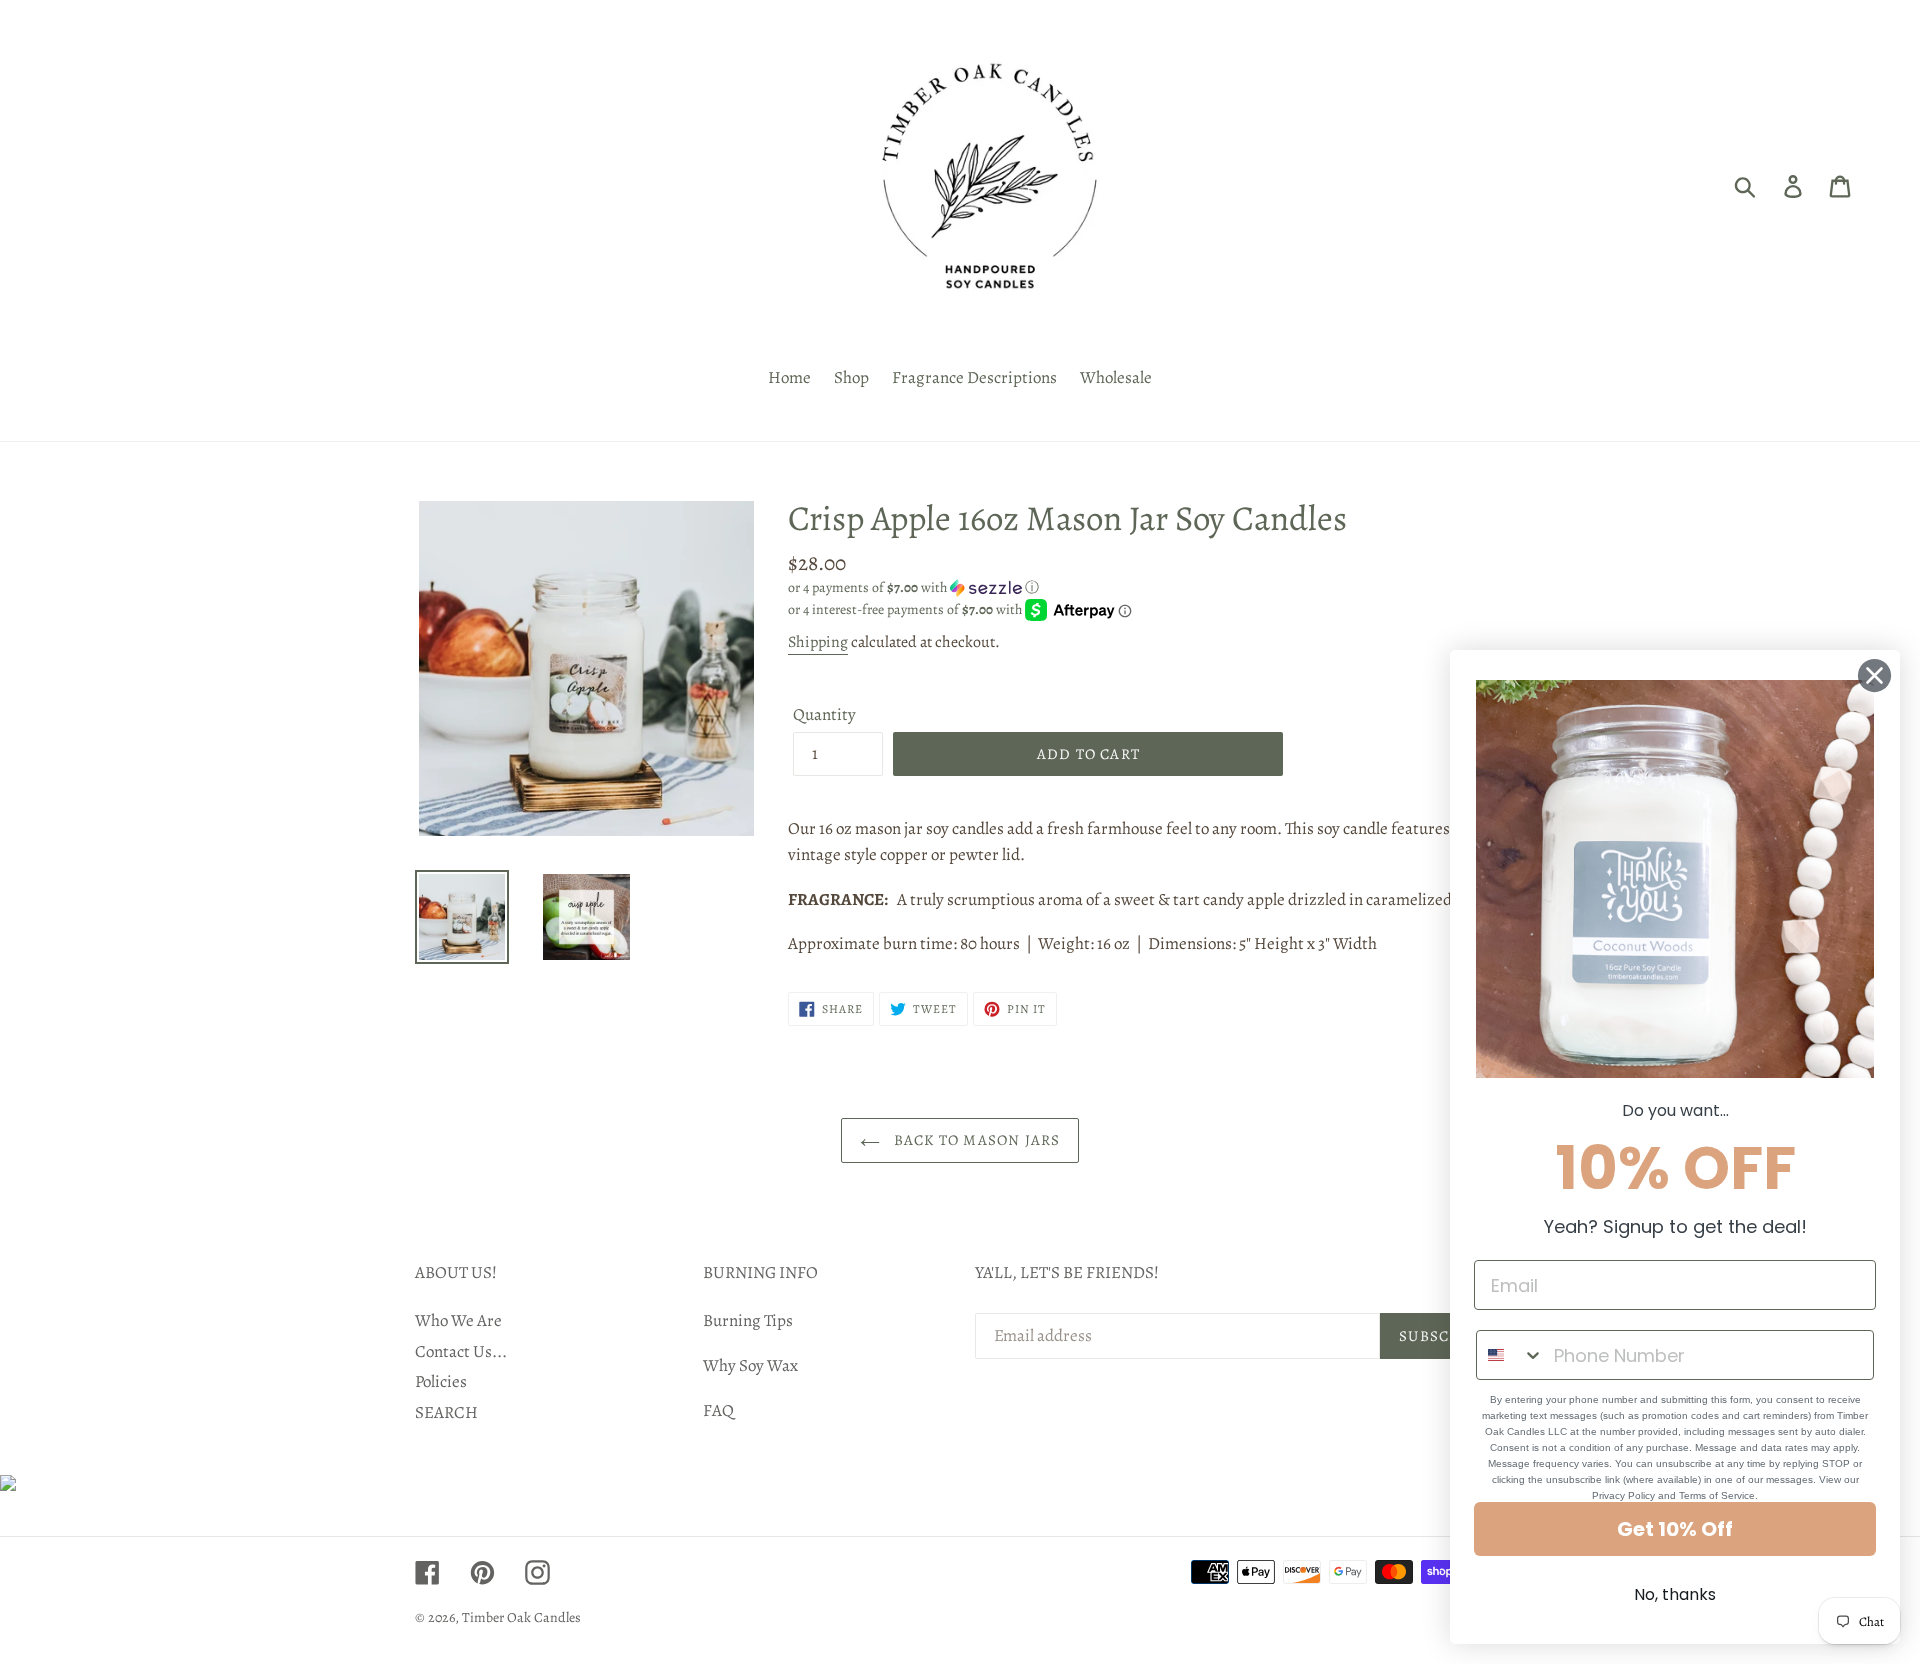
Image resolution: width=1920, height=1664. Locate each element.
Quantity (824, 714)
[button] (1146, 587)
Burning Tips (748, 1320)
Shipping (818, 642)
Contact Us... (461, 1351)
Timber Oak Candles (521, 1617)
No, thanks (1675, 1594)
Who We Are (458, 1320)
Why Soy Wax (750, 1365)
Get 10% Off (1675, 1529)
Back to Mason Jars (975, 1140)
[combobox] (1510, 1355)
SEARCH (446, 1412)
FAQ (718, 1410)
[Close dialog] (1874, 675)
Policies (441, 1381)
